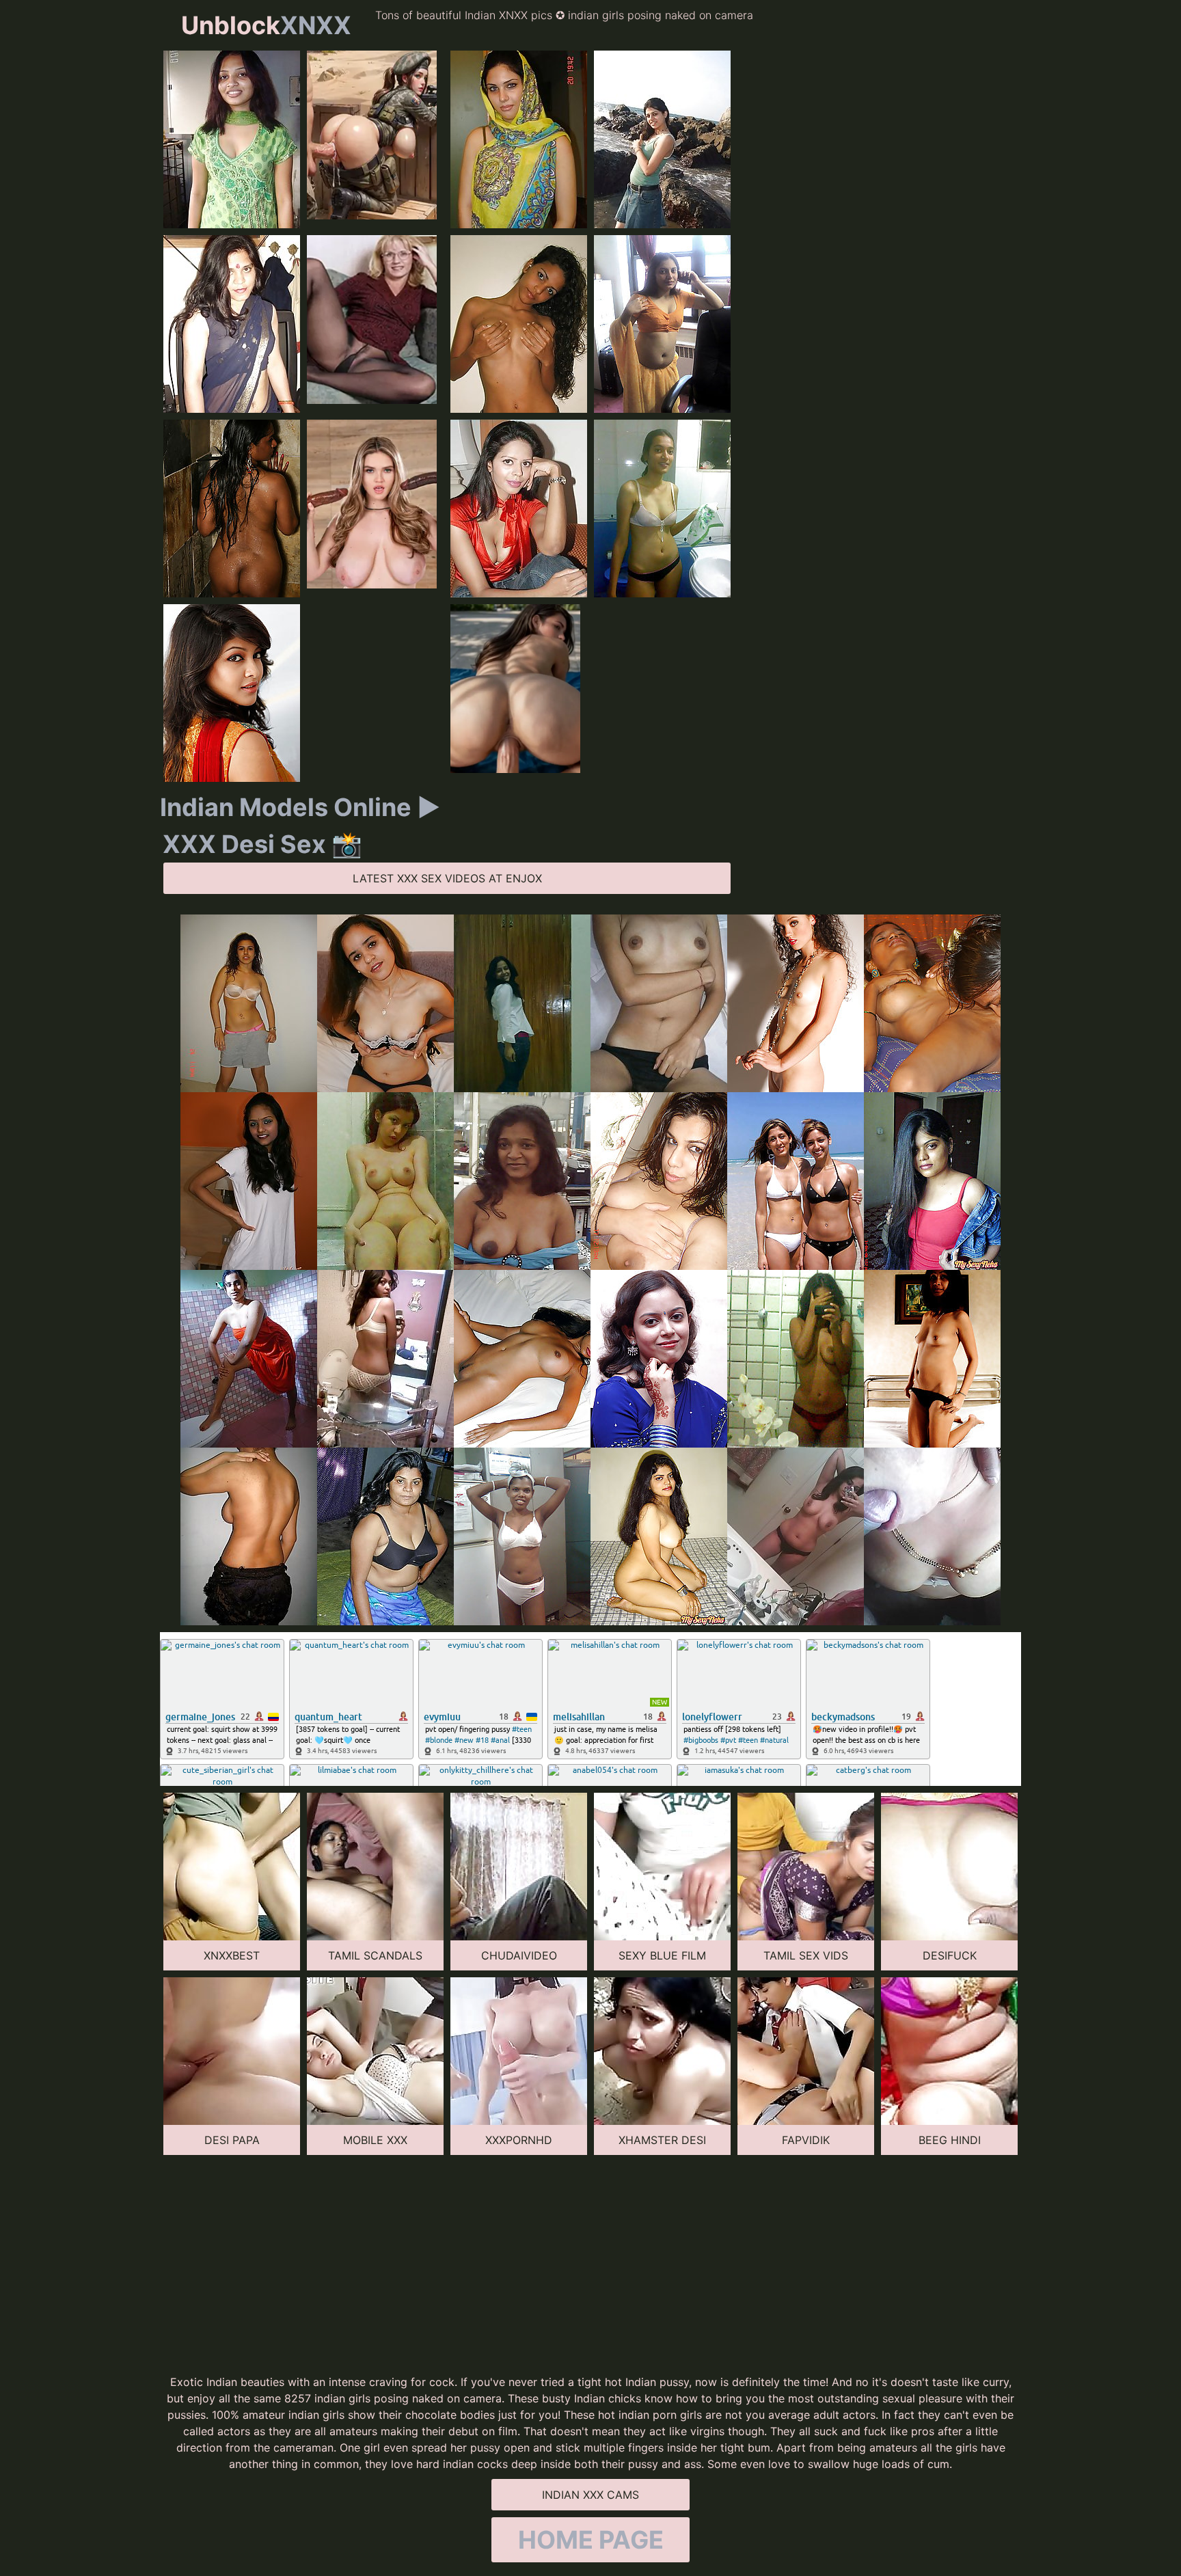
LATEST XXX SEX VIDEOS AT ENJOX (447, 878)
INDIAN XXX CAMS (590, 2495)
